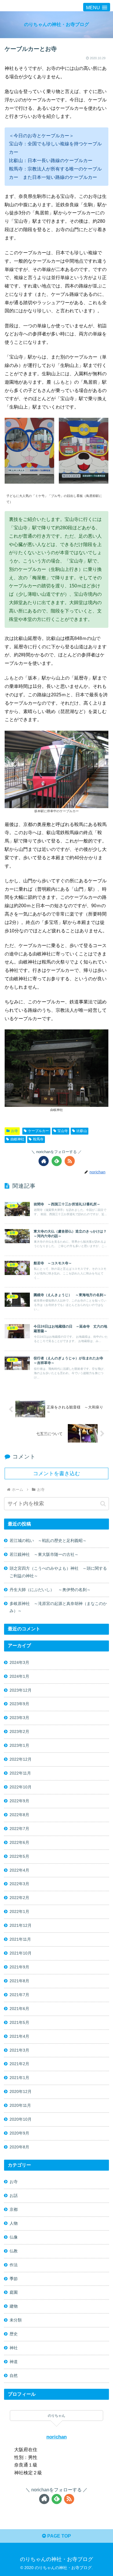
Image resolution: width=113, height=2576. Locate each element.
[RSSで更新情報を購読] (70, 1161)
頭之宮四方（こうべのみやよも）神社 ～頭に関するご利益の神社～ (58, 1572)
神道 (14, 2362)
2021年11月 (20, 1939)
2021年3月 (19, 2050)
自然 (14, 2375)
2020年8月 (19, 2147)
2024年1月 (19, 1676)
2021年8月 (19, 1981)
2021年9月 (19, 1967)
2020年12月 (21, 2091)
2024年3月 (19, 1662)
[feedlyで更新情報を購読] (57, 1161)
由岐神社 (17, 1139)
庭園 (14, 2292)
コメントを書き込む (57, 1473)
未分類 (16, 2320)
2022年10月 (21, 1787)
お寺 (14, 1131)
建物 (14, 2306)
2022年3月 (19, 1884)
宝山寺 (63, 1131)
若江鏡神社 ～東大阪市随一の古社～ (44, 1554)
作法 (14, 2265)
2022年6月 (19, 1842)
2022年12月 (21, 1759)
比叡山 (82, 1131)
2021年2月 (19, 2064)
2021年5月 (19, 2022)
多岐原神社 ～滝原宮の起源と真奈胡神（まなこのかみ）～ (58, 1607)
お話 (14, 2195)
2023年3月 (19, 1718)
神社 (14, 2348)
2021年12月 (21, 1925)
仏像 (14, 2237)
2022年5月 (19, 1856)
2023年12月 (21, 1690)
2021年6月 (19, 2009)
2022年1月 (19, 1911)
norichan (57, 2437)
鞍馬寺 (38, 1139)
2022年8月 (19, 1815)
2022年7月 (19, 1829)
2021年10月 (21, 1953)
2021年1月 (19, 2078)
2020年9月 (19, 2133)
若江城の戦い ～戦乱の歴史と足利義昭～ (48, 1541)
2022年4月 (19, 1870)
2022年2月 (19, 1898)
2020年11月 (20, 2105)
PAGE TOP (59, 2536)
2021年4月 (19, 2036)
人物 (14, 2223)
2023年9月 (19, 1704)
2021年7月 (19, 1995)
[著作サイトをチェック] (44, 1161)
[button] (103, 1504)
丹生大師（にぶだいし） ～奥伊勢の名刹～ (52, 1590)
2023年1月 (19, 1745)
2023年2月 (19, 1731)
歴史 (14, 2334)
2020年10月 (21, 2119)
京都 (14, 2209)
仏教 (14, 2251)
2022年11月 (20, 1773)
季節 (14, 2279)
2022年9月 (19, 1801)
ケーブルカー (39, 1131)
